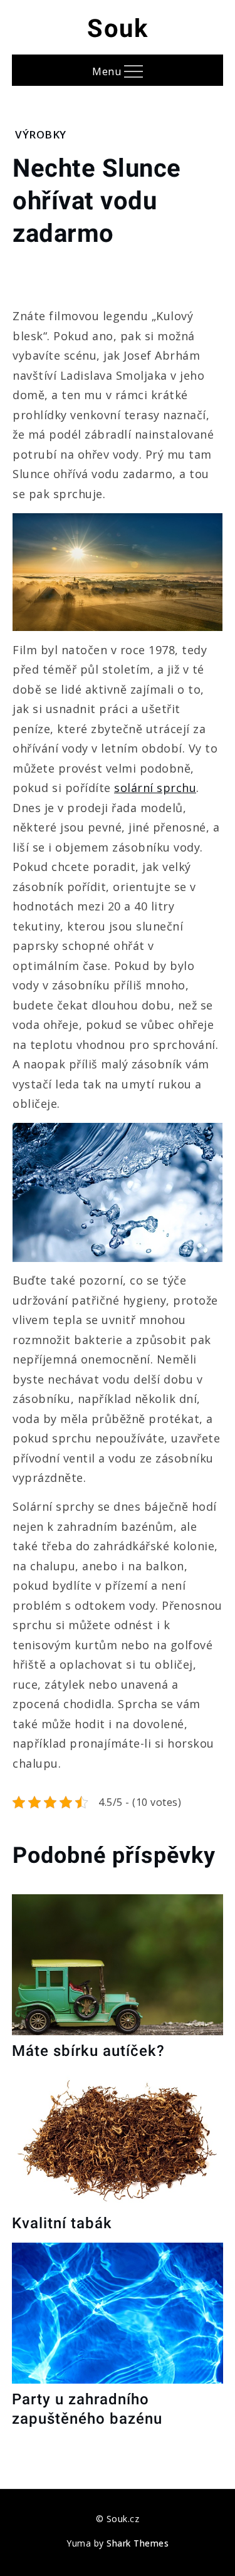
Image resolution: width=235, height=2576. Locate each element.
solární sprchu (155, 788)
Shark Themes (138, 2543)
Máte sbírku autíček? (88, 2051)
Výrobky (41, 134)
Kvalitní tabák (62, 2223)
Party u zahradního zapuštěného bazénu (87, 2409)
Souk (118, 29)
